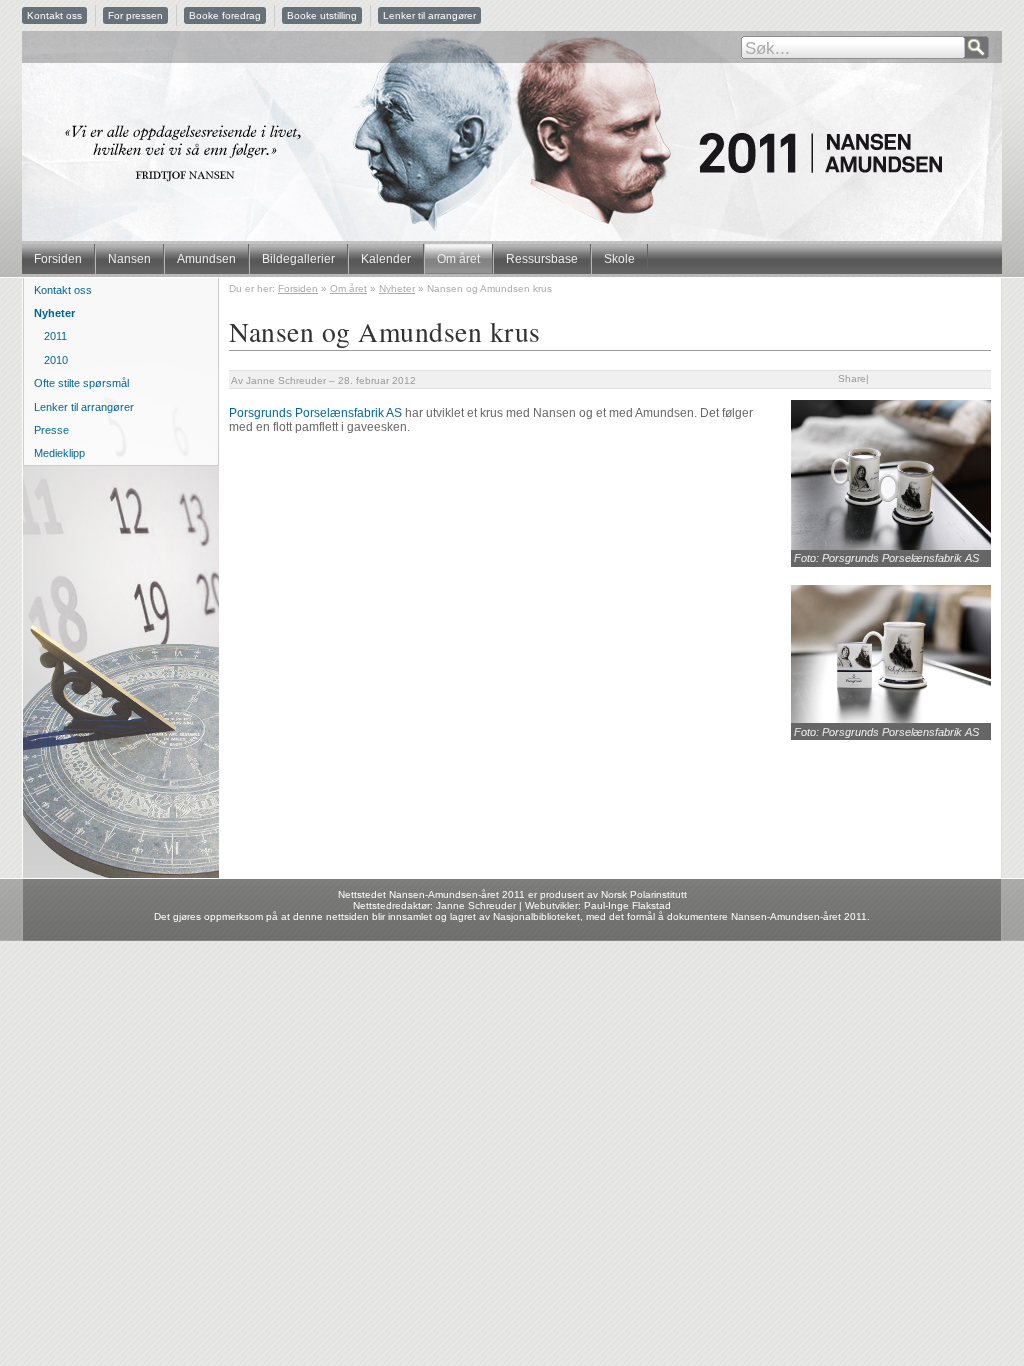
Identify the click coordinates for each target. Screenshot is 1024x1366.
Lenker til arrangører (429, 15)
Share (852, 378)
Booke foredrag (225, 15)
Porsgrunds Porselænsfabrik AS (315, 413)
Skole (619, 259)
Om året (458, 259)
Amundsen (206, 259)
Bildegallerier (298, 259)
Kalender (386, 259)
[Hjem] (512, 147)
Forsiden (58, 259)
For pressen (135, 15)
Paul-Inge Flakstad (627, 905)
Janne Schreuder (286, 380)
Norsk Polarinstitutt (644, 894)
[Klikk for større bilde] (891, 546)
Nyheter (397, 288)
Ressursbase (542, 259)
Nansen (129, 259)
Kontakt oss (54, 15)
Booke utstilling (322, 15)
